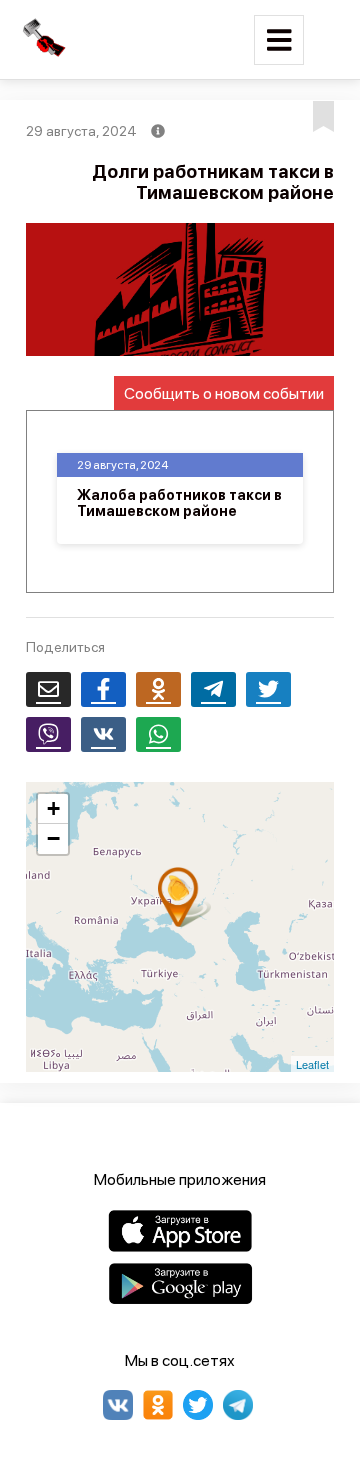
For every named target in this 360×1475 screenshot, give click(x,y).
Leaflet (312, 1064)
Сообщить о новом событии (224, 393)
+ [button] (53, 808)
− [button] (53, 838)
